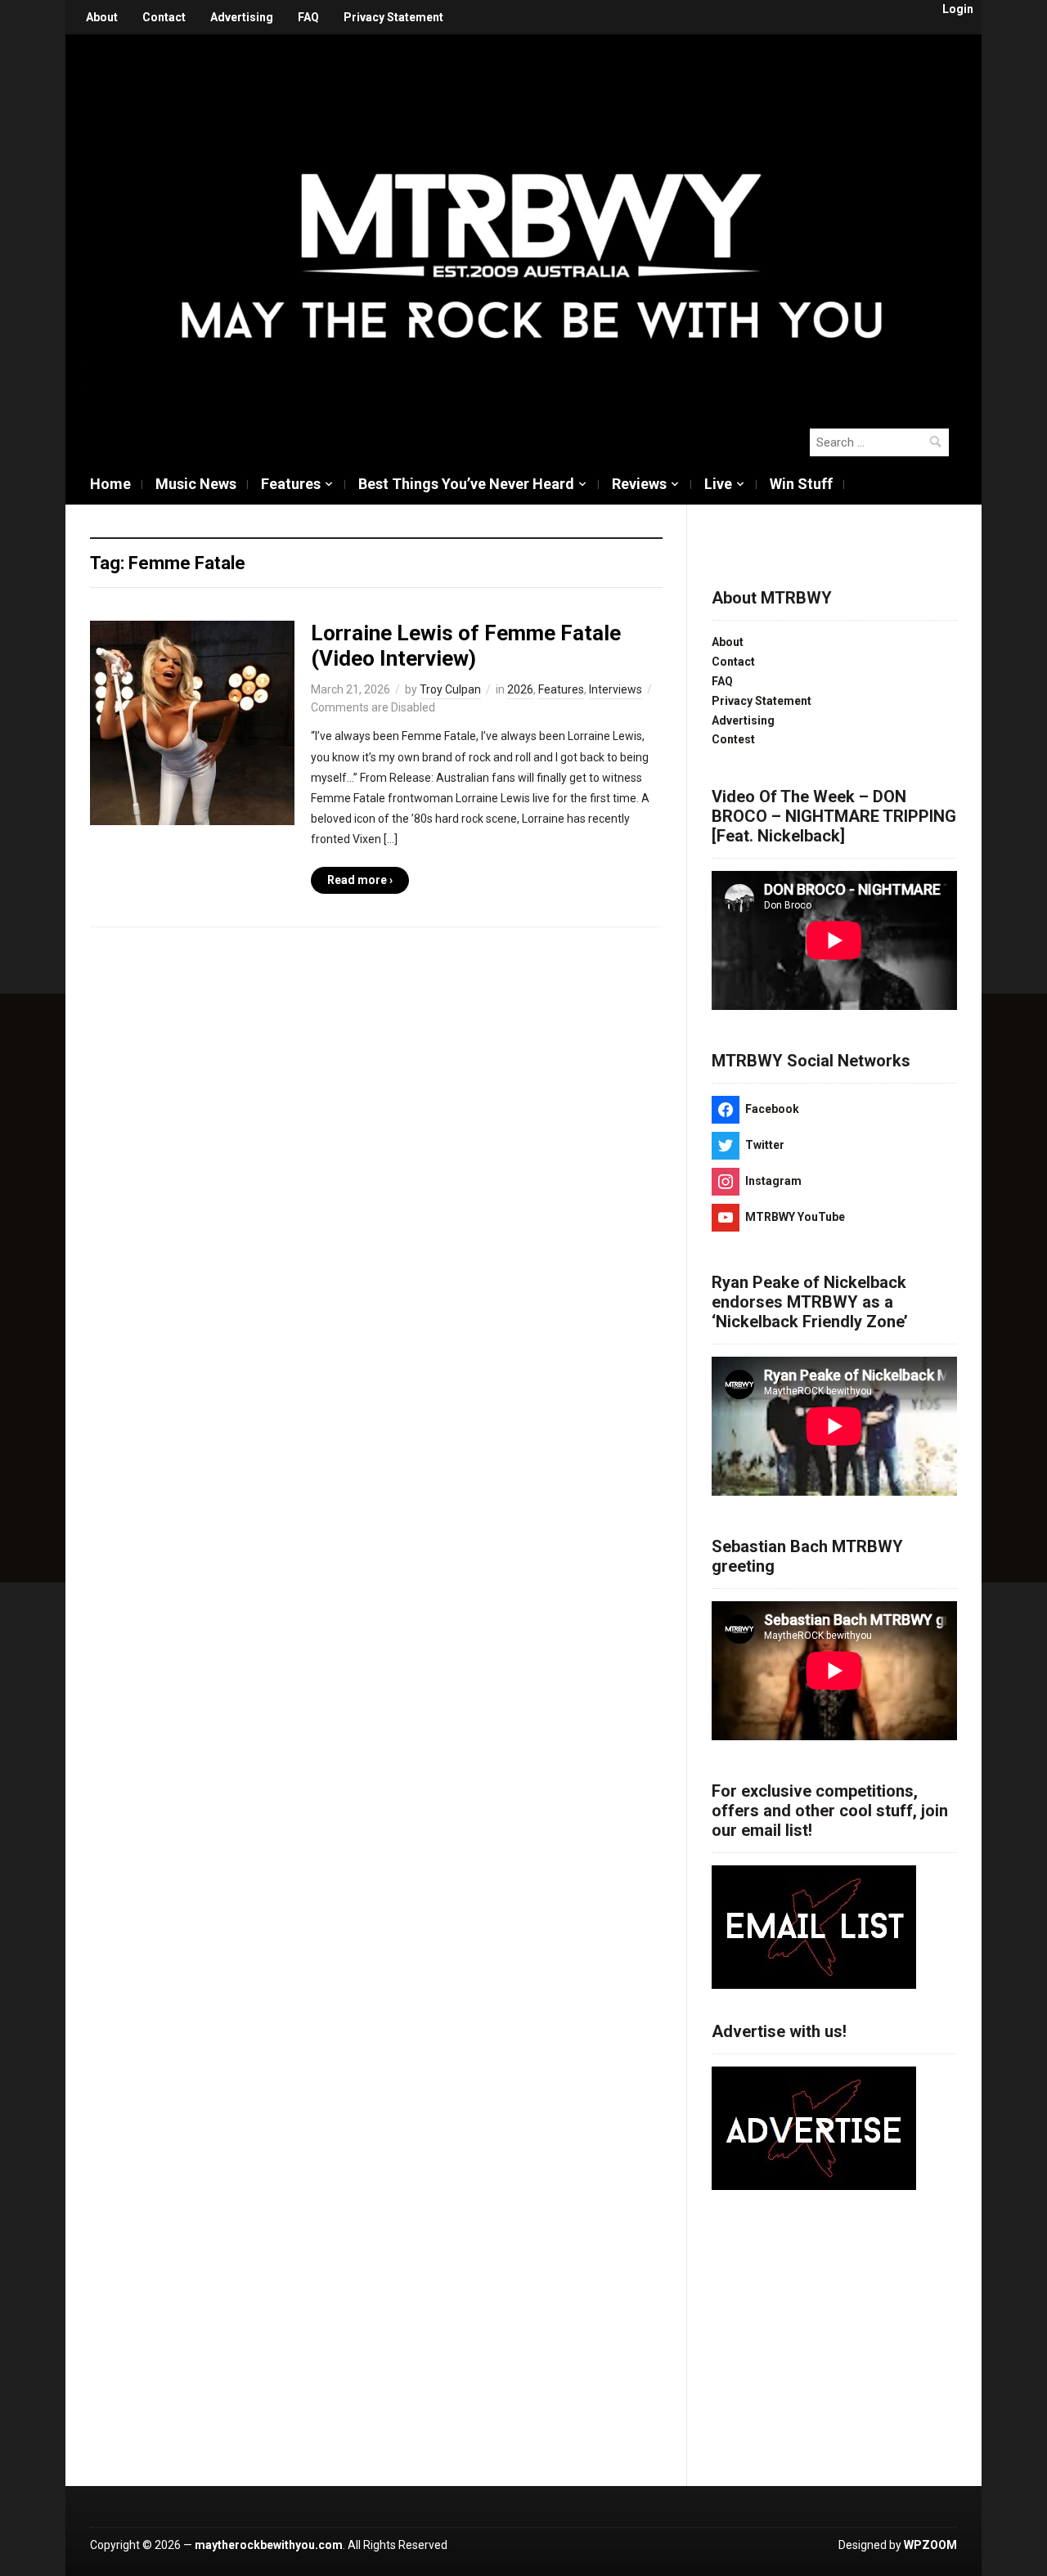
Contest (733, 739)
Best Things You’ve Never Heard (466, 484)
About (102, 17)
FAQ (308, 17)
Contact (164, 17)
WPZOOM (930, 2545)
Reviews (639, 484)
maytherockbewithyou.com (269, 2545)
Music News (196, 484)
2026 (520, 689)
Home (110, 484)
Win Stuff (801, 484)
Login (958, 9)
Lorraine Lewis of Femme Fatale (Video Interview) (466, 646)
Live (718, 484)
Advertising (242, 17)
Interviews (616, 689)
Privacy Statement (393, 17)
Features (291, 484)
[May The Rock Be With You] (532, 222)
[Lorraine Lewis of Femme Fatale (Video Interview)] (192, 722)
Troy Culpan (450, 689)
